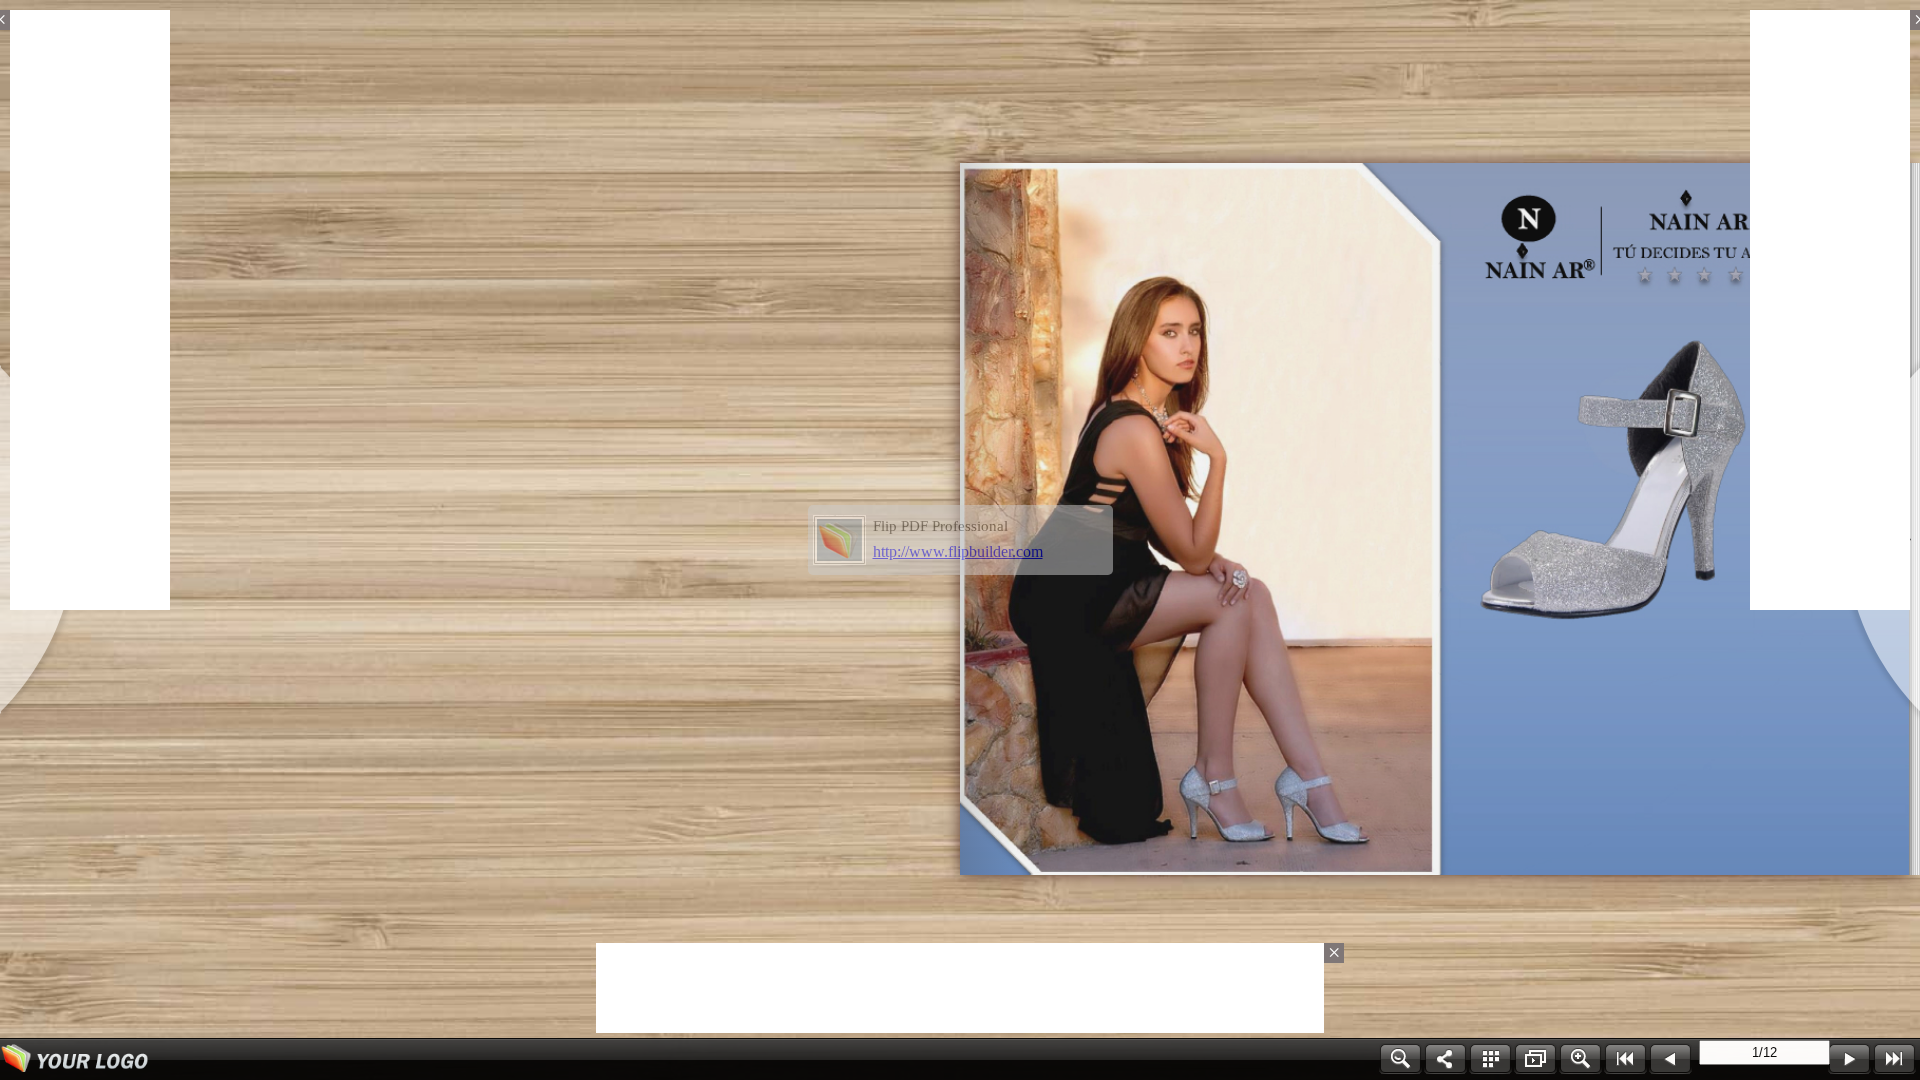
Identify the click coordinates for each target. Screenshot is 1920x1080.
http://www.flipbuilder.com (958, 551)
